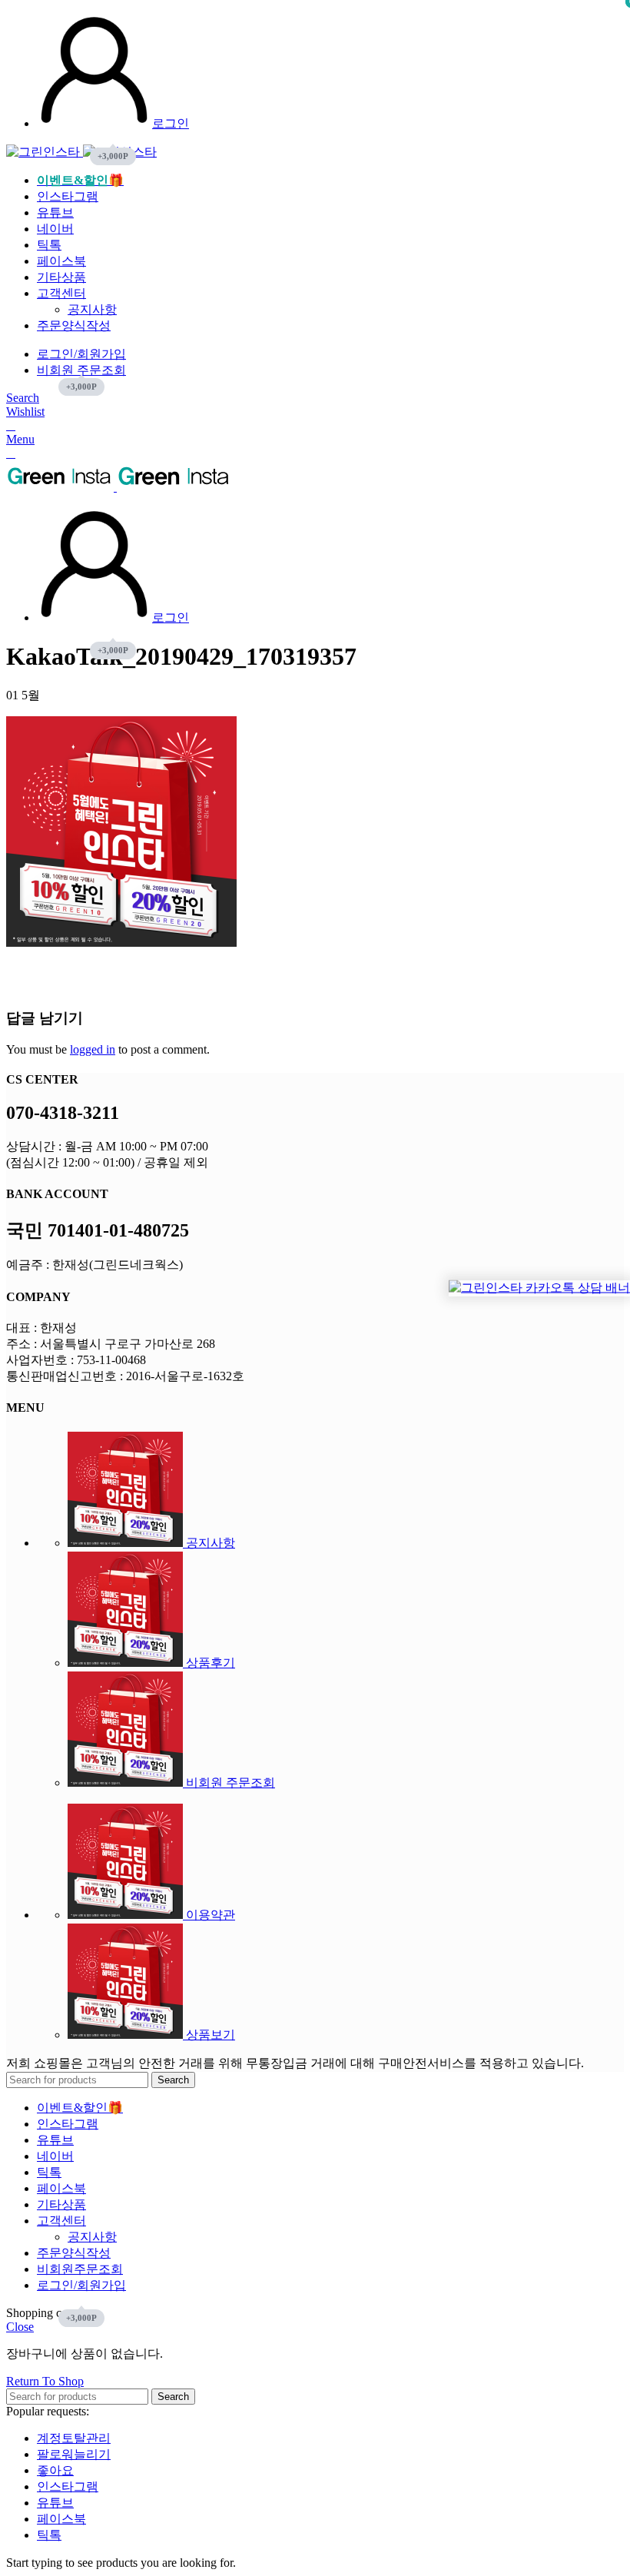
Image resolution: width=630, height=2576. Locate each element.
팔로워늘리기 (74, 2454)
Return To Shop (45, 2381)
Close (20, 2327)
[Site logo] (45, 152)
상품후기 (209, 1663)
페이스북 (61, 2519)
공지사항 (92, 309)
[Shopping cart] (11, 425)
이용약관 (209, 1915)
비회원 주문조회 (229, 1783)
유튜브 (55, 2503)
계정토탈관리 (74, 2438)
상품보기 (209, 2035)
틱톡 (49, 2535)
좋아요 (55, 2470)
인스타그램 (68, 2486)
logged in (93, 1049)
